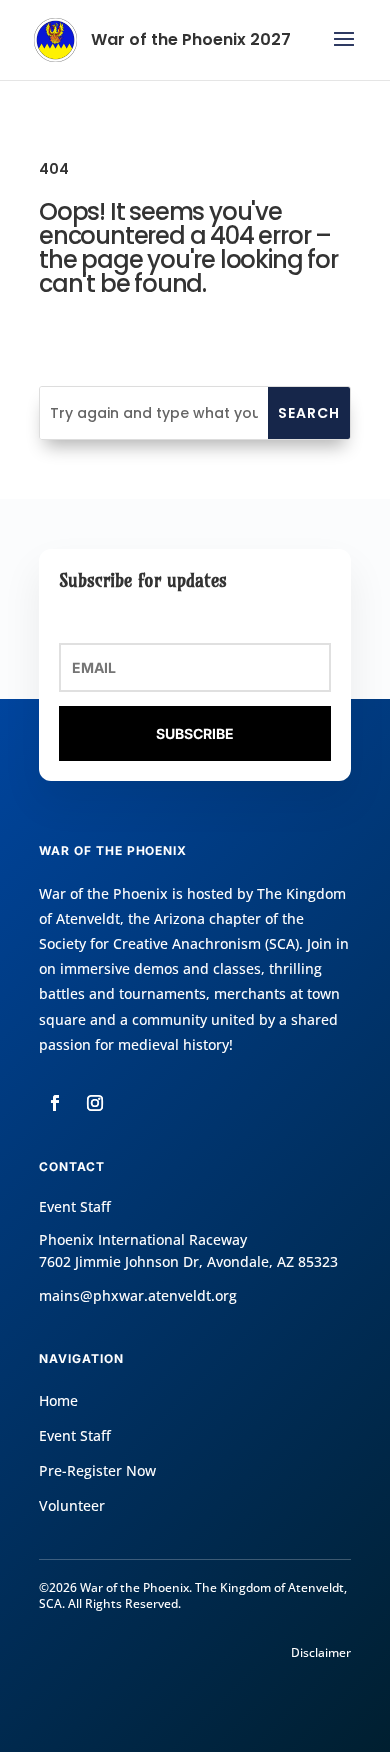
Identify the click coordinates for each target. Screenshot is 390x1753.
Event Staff (75, 1435)
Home (58, 1400)
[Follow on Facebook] (55, 1103)
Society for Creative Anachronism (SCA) (169, 943)
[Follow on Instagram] (95, 1103)
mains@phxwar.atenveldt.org (138, 1295)
